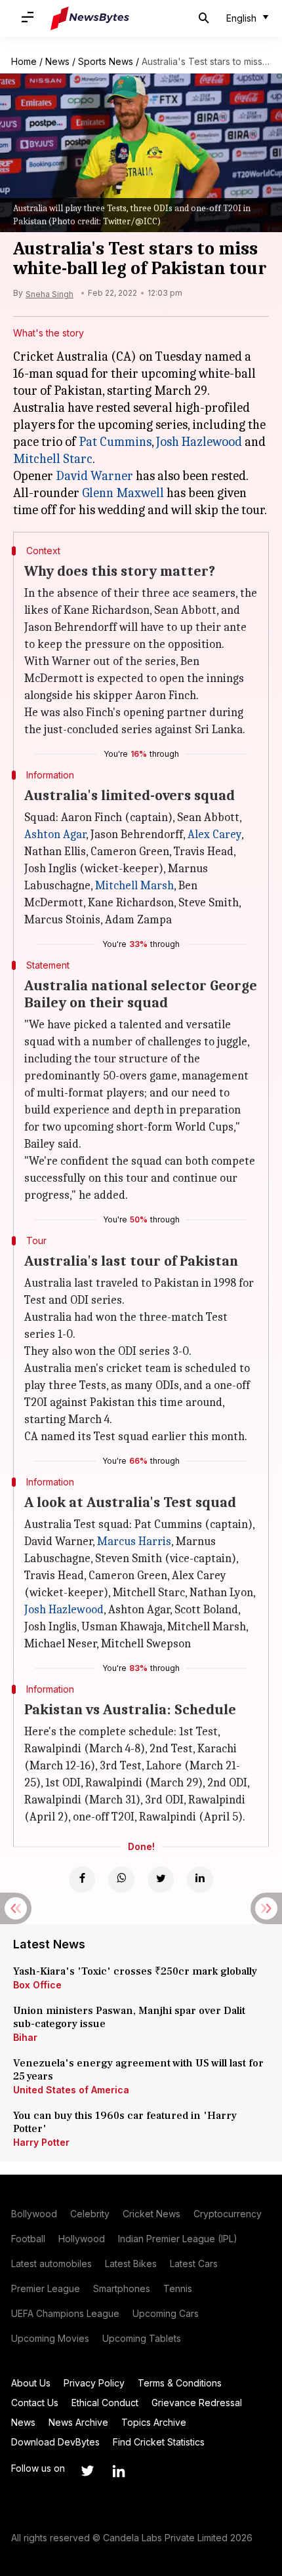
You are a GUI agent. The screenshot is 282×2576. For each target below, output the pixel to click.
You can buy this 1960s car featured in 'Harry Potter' (125, 2122)
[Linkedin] (200, 1880)
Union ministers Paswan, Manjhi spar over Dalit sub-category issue (129, 2017)
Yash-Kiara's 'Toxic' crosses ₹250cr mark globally (135, 1971)
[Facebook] (82, 1880)
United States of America (71, 2090)
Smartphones (122, 2288)
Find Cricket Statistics (159, 2442)
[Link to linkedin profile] (119, 2471)
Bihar (25, 2037)
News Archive (78, 2422)
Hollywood (82, 2239)
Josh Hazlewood (199, 442)
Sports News (106, 61)
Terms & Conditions (180, 2383)
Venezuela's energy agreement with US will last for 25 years (138, 2070)
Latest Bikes (131, 2264)
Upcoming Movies (50, 2338)
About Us (31, 2383)
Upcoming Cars (166, 2313)
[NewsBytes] (90, 18)
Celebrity (90, 2214)
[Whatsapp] (121, 1880)
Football (28, 2239)
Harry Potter (41, 2142)
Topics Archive (154, 2422)
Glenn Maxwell (123, 493)
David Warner (94, 476)
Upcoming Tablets (142, 2338)
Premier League (46, 2288)
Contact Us (35, 2403)
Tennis (178, 2288)
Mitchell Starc (53, 459)
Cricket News (151, 2214)
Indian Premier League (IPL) (178, 2239)
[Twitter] (161, 1880)
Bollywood (34, 2214)
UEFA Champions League (65, 2313)
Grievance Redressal (197, 2403)
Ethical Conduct (105, 2403)
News (57, 61)
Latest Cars (194, 2264)
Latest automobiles (51, 2264)
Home (24, 61)
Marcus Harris (134, 1541)
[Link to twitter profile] (87, 2471)
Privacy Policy (94, 2383)
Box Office (37, 1985)
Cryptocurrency (228, 2214)
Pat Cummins (115, 442)
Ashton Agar (55, 835)
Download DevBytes (55, 2442)
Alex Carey (214, 835)
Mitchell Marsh (134, 886)
